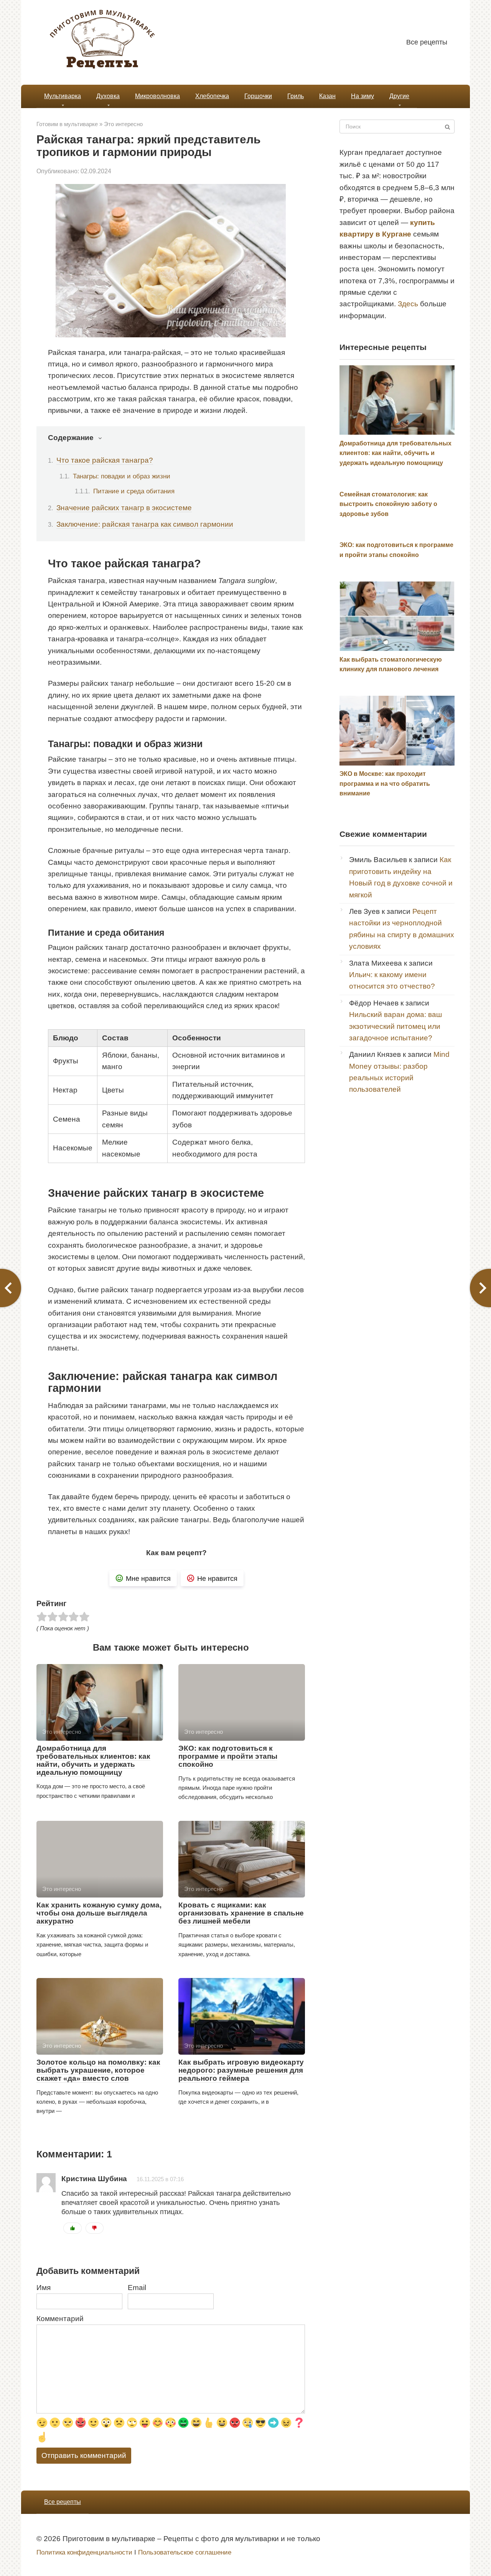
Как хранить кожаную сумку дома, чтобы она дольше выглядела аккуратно (99, 1913)
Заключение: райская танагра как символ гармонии (145, 524)
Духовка (108, 96)
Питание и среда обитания (134, 491)
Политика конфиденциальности (84, 2552)
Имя (44, 2288)
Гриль (296, 96)
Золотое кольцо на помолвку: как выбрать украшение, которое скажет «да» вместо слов (98, 2070)
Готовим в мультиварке (67, 124)
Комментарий (60, 2319)
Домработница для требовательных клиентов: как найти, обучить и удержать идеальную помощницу (93, 1760)
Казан (327, 96)
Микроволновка (157, 96)
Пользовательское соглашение (185, 2552)
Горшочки (258, 96)
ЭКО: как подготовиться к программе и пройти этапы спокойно (228, 1756)
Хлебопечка (212, 96)
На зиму (362, 96)
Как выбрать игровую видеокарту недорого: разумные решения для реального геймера (241, 2070)
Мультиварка (63, 96)
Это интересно (123, 124)
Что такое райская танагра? (105, 460)
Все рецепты (427, 42)
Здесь (408, 304)
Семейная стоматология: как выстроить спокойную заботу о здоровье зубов (388, 504)
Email (137, 2288)
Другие (399, 96)
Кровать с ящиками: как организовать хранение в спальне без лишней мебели (241, 1913)
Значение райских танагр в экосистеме (124, 508)
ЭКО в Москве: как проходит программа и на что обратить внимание (385, 784)
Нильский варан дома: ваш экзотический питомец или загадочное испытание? (395, 1026)
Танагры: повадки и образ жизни (122, 476)
